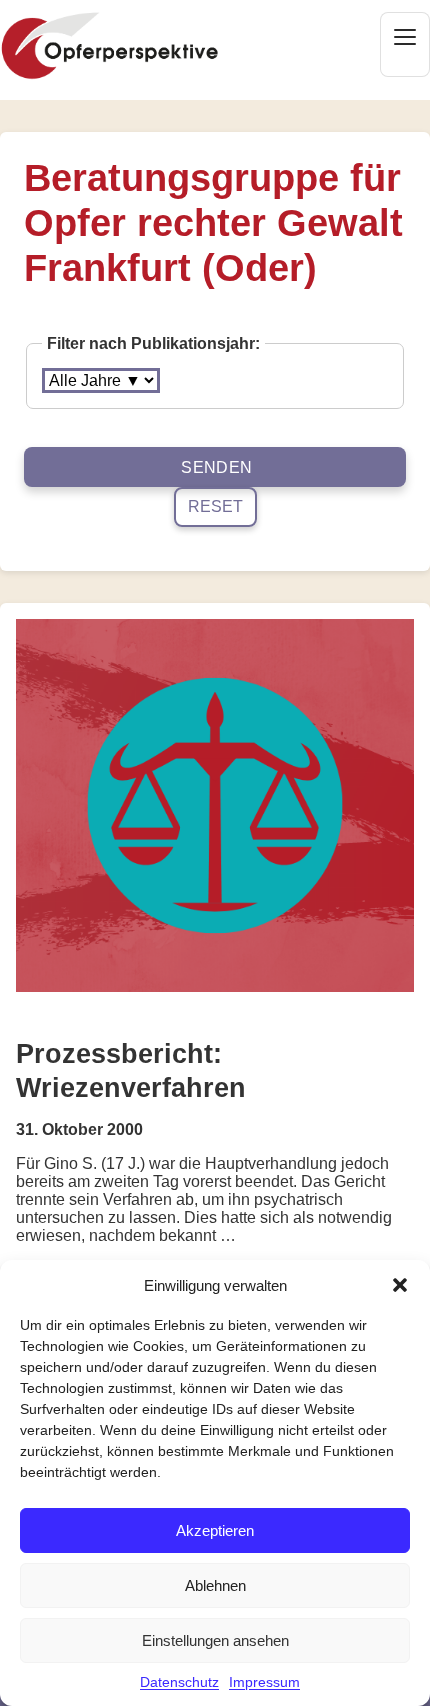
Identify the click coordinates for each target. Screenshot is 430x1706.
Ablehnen (215, 1585)
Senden (216, 467)
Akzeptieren (215, 1530)
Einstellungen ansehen (215, 1640)
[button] (400, 1285)
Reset (215, 506)
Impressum (264, 1682)
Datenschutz (179, 1682)
